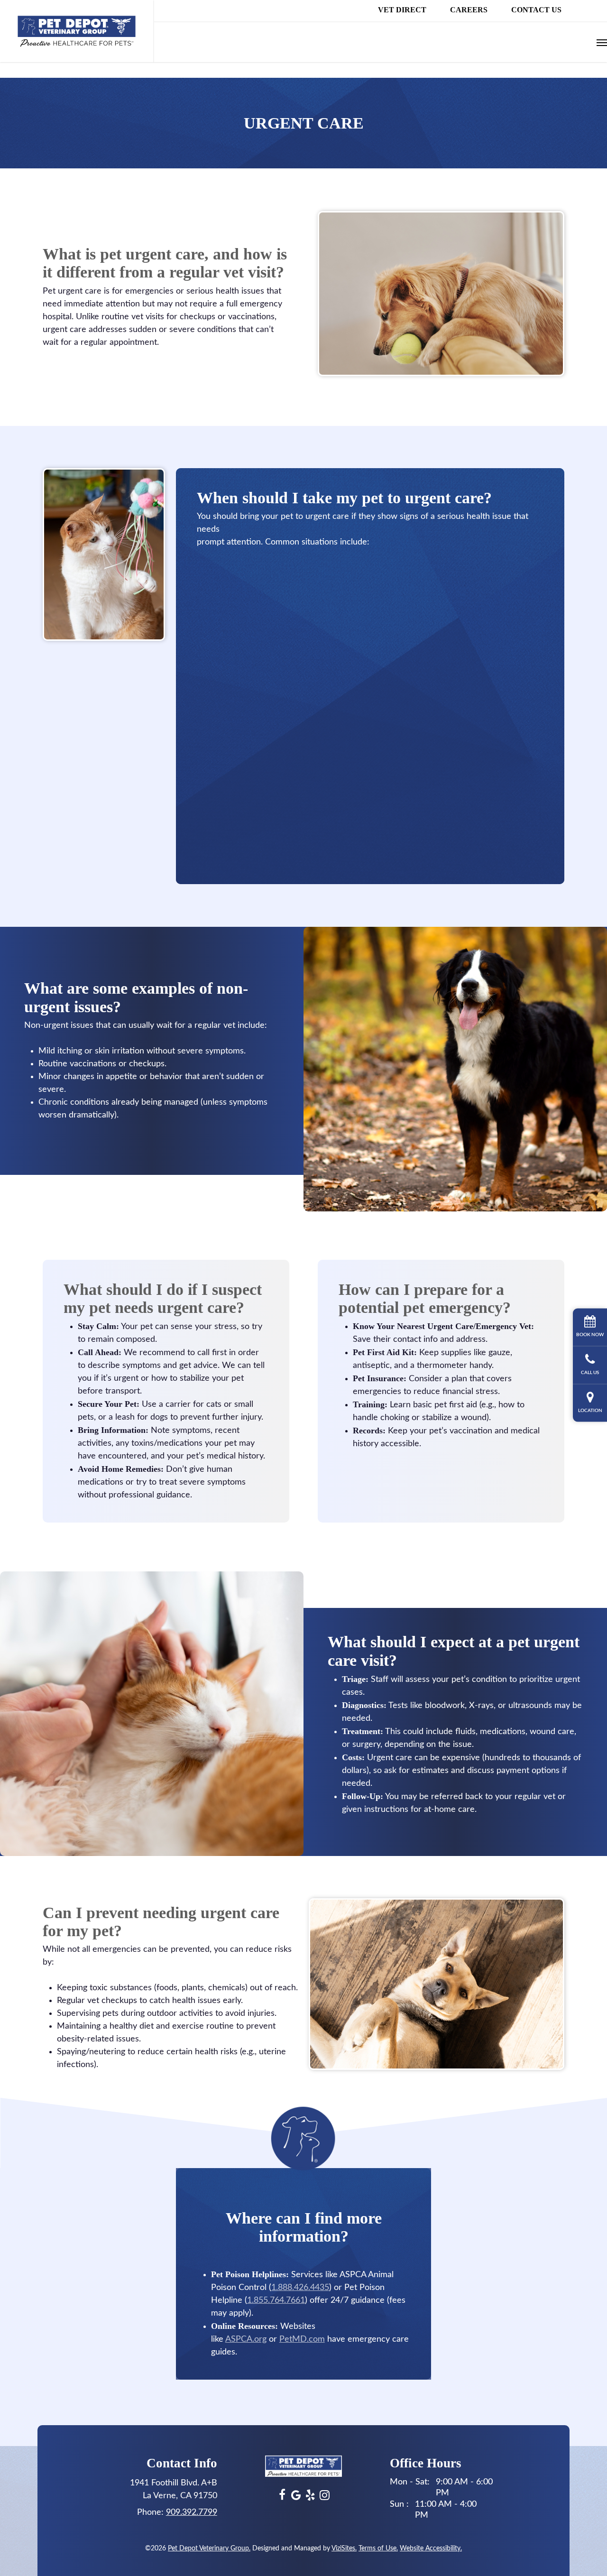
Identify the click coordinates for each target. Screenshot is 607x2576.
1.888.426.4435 (300, 2288)
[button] (602, 42)
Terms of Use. (378, 2548)
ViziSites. (344, 2548)
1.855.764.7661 (276, 2300)
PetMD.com (302, 2339)
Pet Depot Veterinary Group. (209, 2548)
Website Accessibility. (431, 2548)
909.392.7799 (192, 2512)
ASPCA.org (246, 2339)
